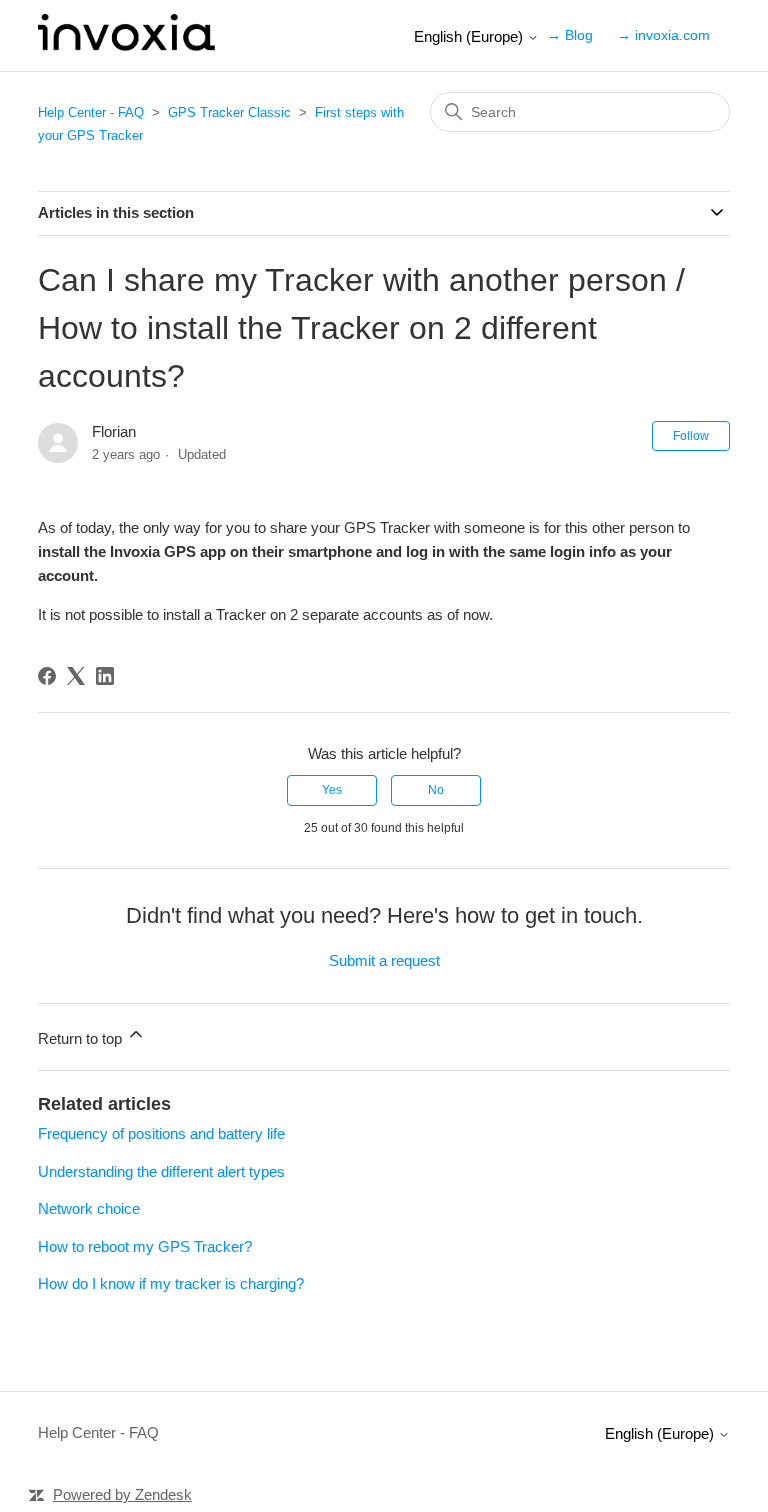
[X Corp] (76, 676)
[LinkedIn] (105, 676)
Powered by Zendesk (122, 1494)
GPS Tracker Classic (229, 112)
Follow (691, 436)
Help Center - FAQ (91, 112)
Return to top (82, 1038)
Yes (332, 790)
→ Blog (570, 35)
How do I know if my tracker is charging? (171, 1283)
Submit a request (384, 960)
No (436, 790)
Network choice (89, 1208)
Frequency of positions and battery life (161, 1133)
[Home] (126, 45)
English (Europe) (470, 36)
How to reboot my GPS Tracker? (145, 1246)
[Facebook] (47, 676)
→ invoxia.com (663, 35)
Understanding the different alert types (161, 1171)
